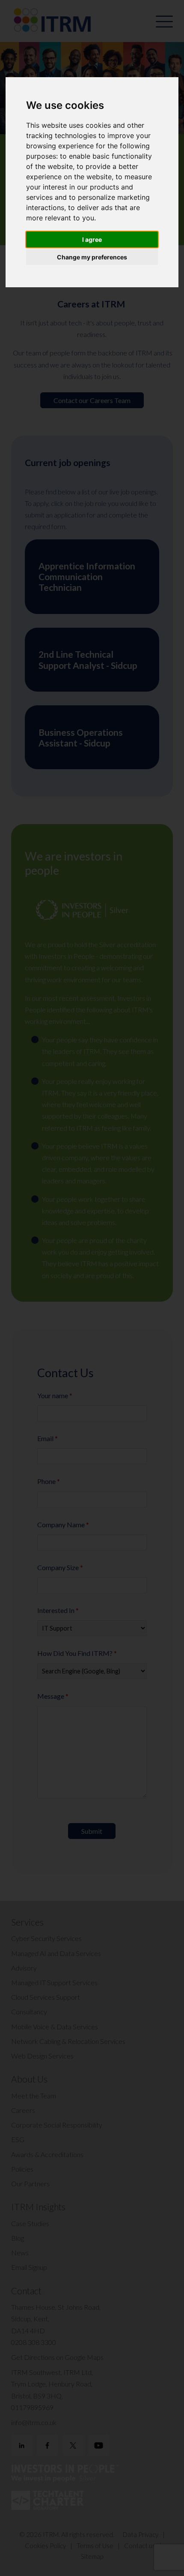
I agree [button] (92, 239)
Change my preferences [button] (92, 257)
